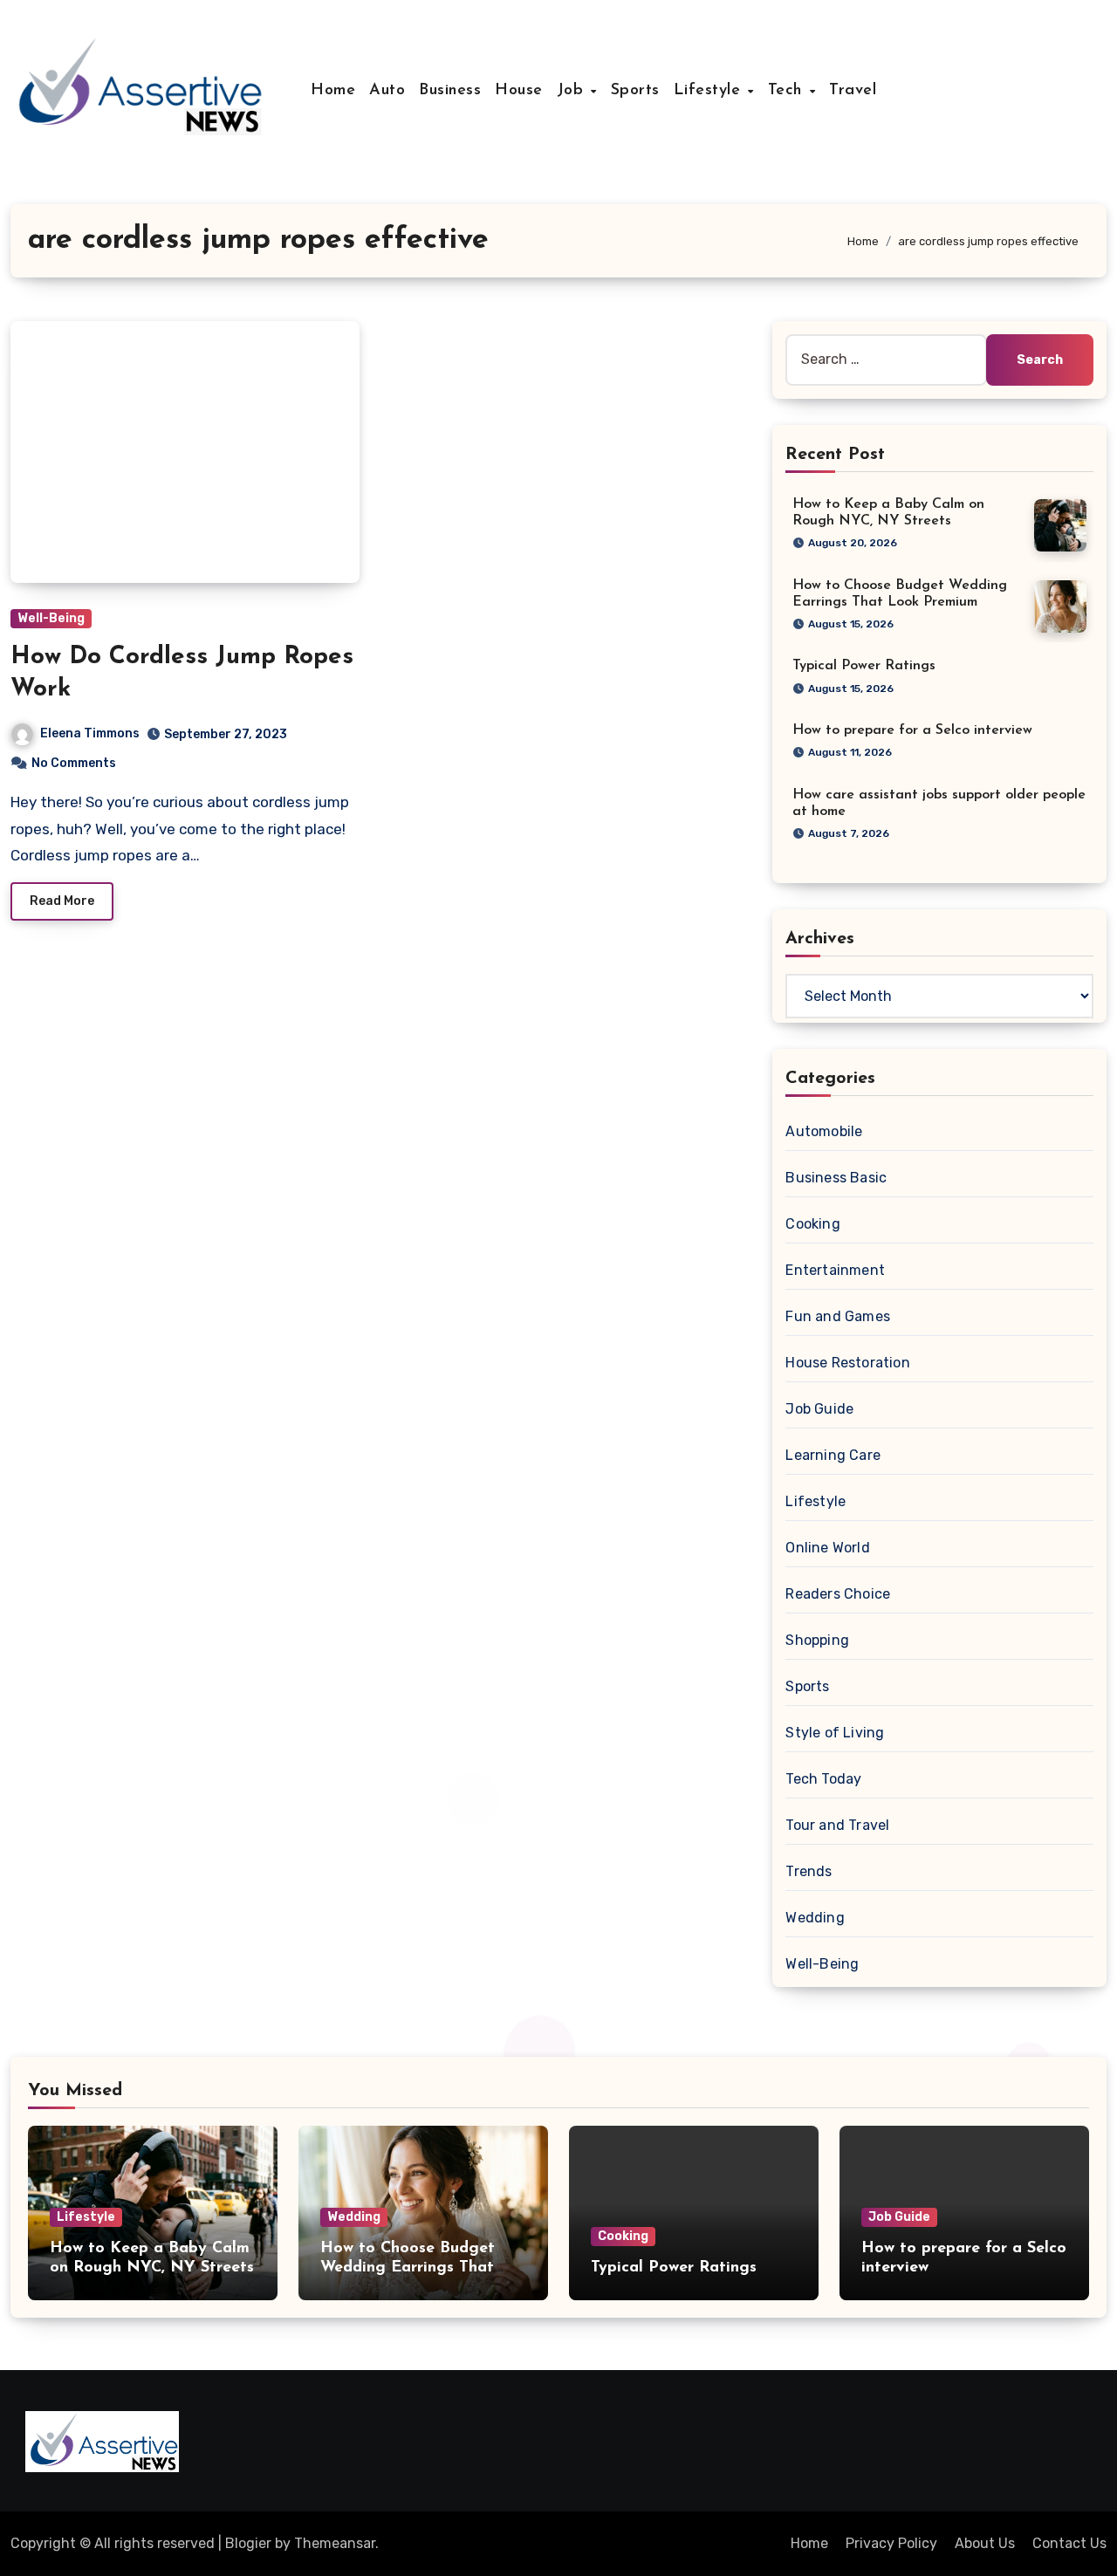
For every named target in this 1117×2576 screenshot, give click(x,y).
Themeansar (335, 2543)
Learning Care (833, 1455)
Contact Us (1069, 2543)
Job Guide (819, 1409)
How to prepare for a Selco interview (912, 730)
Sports (635, 91)
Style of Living (835, 1733)
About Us (985, 2543)
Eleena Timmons (90, 733)
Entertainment (835, 1270)
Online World (827, 1548)
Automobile (824, 1131)
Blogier (248, 2543)
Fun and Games (838, 1316)
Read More (62, 901)
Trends (809, 1871)
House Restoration (847, 1363)
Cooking (812, 1224)
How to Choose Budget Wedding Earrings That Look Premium (408, 2268)
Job (573, 91)
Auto (387, 91)
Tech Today (823, 1779)
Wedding (815, 1918)
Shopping (817, 1640)
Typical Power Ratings (864, 666)
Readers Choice (838, 1594)
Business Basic (836, 1178)
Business (450, 91)
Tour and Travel (837, 1825)
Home (333, 91)
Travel (853, 91)
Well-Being (51, 618)
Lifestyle (710, 91)
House (519, 91)
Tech (788, 91)
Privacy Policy (891, 2543)
